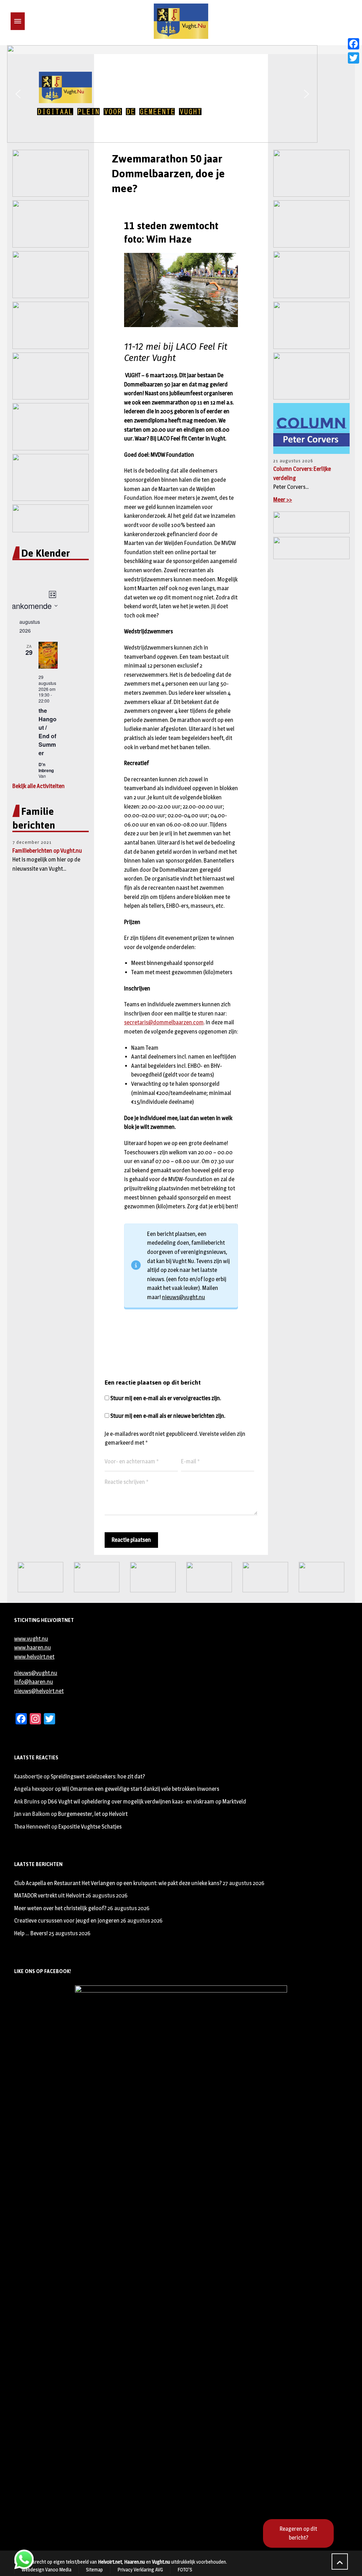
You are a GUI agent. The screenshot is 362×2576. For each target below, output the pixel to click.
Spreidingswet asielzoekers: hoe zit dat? (98, 1776)
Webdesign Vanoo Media (46, 2569)
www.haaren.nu (33, 1648)
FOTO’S (185, 2569)
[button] (18, 94)
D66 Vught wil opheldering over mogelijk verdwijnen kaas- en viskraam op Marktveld (147, 1802)
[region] (181, 94)
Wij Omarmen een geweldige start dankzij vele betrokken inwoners (141, 1789)
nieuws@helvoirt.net (39, 1691)
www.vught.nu (31, 1639)
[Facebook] (354, 44)
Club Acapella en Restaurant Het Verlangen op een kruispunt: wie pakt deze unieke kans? (118, 1883)
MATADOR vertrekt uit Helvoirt (49, 1896)
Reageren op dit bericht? (298, 2533)
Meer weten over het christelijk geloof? (60, 1908)
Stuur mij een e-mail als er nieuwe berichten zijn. (168, 1416)
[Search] (29, 21)
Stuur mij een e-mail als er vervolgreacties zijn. (166, 1398)
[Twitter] (354, 58)
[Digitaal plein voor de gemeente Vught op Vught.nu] (181, 21)
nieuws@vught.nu (183, 1297)
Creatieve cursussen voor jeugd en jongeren (67, 1921)
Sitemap (94, 2569)
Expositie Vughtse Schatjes (90, 1827)
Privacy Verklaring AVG (140, 2569)
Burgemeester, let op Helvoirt (93, 1814)
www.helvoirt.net (34, 1657)
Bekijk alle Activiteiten (39, 786)
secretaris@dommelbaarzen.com (164, 1022)
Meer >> (283, 500)
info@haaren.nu (34, 1682)
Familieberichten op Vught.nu (47, 851)
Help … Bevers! (31, 1933)
